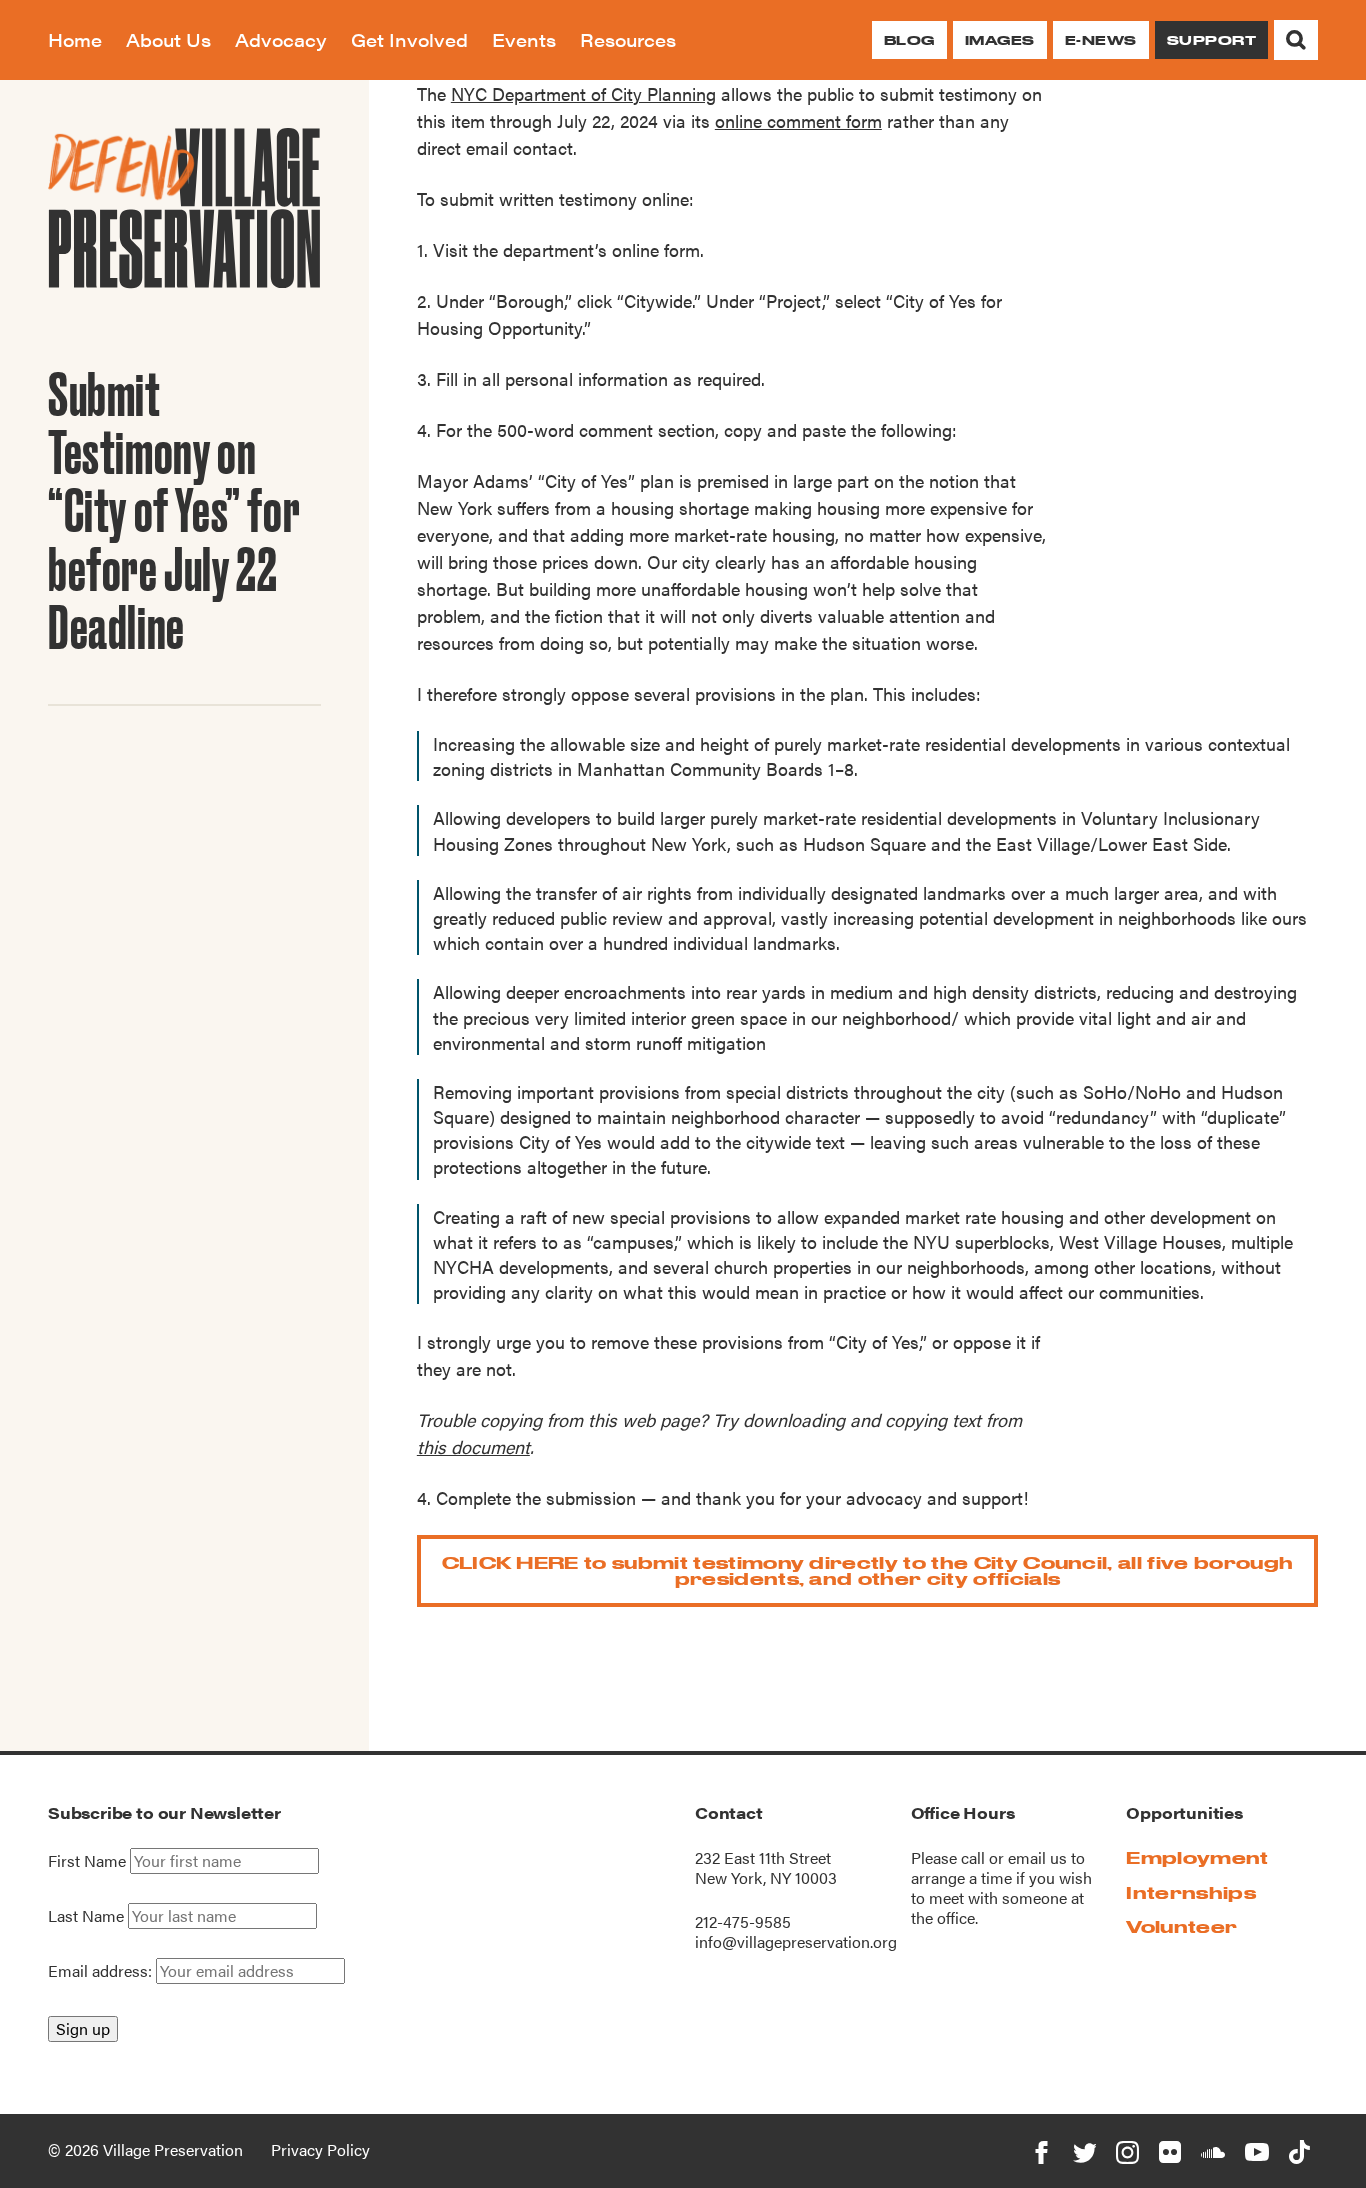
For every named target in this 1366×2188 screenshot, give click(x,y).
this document (473, 1446)
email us (1037, 1857)
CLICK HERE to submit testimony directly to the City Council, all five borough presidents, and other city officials (868, 1570)
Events (524, 39)
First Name (87, 1861)
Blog (909, 40)
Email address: (102, 1970)
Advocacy (281, 39)
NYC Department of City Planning (583, 93)
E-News (1101, 40)
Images (1000, 40)
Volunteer (1181, 1926)
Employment (1197, 1857)
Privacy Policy (320, 2149)
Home (75, 39)
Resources (628, 39)
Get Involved (409, 39)
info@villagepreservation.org (796, 1941)
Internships (1191, 1892)
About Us (168, 39)
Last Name (86, 1916)
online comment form (798, 120)
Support (1211, 40)
